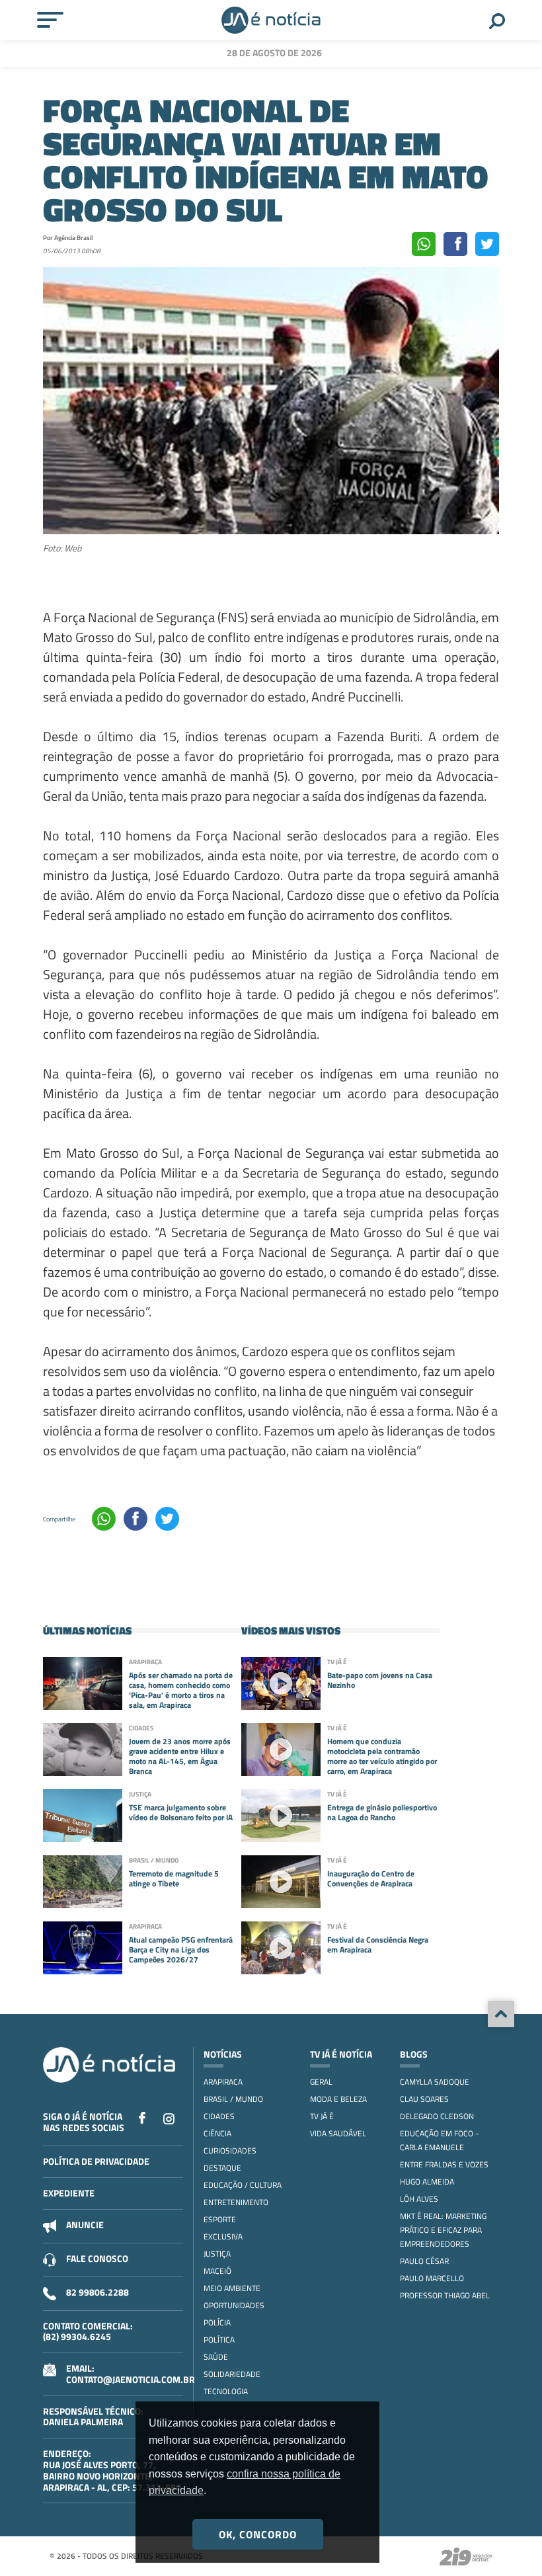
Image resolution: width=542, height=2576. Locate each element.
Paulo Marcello (432, 2278)
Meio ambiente (232, 2288)
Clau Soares (424, 2099)
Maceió (217, 2271)
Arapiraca (223, 2082)
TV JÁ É (322, 2116)
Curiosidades (230, 2151)
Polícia (217, 2322)
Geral (321, 2082)
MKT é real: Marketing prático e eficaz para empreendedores (443, 2230)
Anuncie (85, 2225)
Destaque (222, 2168)
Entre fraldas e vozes (444, 2164)
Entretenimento (236, 2202)
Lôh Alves (419, 2199)
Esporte (220, 2219)
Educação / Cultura (243, 2185)
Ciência (217, 2133)
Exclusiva (223, 2236)
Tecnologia (226, 2391)
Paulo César (424, 2261)
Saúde (216, 2357)
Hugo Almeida (427, 2182)
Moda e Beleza (338, 2099)
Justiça (217, 2254)
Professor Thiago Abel (445, 2295)
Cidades (219, 2116)
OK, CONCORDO (258, 2534)
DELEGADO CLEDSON (437, 2116)
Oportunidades (234, 2305)
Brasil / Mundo (233, 2099)
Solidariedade (232, 2374)
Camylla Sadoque (435, 2082)
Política (219, 2340)
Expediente (69, 2193)
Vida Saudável (338, 2133)
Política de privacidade (96, 2161)
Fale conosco (97, 2258)
